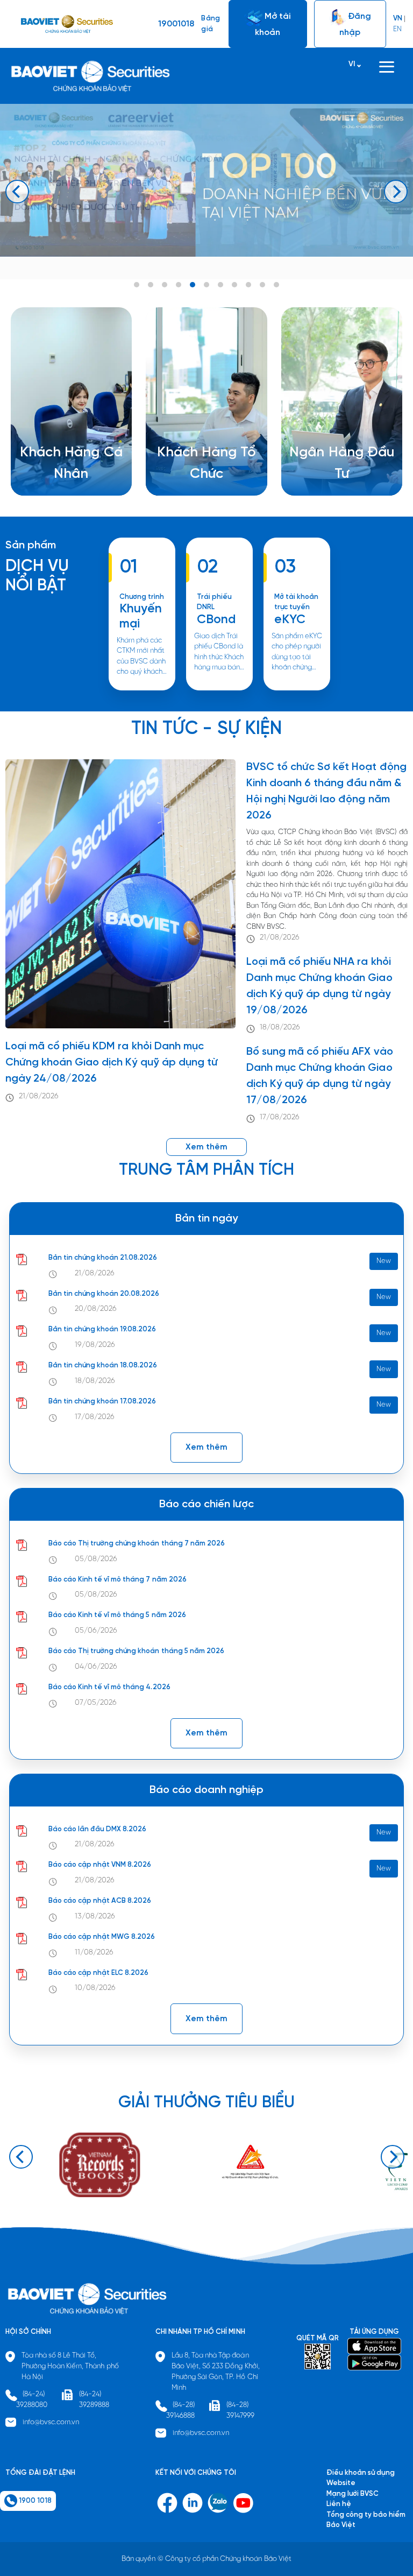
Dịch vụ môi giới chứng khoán (72, 475)
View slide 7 (220, 285)
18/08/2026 (280, 1028)
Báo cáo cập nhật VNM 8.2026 (100, 1865)
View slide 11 (276, 285)
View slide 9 (248, 285)
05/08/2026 (96, 1559)
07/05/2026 (96, 1703)
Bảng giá (210, 24)
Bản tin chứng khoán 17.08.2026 (102, 1402)
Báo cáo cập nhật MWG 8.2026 (102, 1937)
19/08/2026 (95, 1345)
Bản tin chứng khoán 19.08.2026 (102, 1329)
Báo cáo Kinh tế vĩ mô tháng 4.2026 (109, 1687)
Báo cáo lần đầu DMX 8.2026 (98, 1829)
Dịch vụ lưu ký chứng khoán (68, 486)
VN (398, 19)
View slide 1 (137, 285)
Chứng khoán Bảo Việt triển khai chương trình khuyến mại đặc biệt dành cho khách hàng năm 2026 (142, 690)
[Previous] (17, 192)
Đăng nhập (355, 24)
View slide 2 (151, 285)
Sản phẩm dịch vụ (325, 454)
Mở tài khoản (273, 24)
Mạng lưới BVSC (353, 2494)
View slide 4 (179, 285)
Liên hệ (308, 486)
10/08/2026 (95, 1988)
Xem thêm (212, 690)
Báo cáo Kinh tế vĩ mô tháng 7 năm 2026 (118, 1580)
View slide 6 (206, 285)
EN (397, 29)
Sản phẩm (31, 545)
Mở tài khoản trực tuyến (296, 602)
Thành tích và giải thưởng (337, 465)
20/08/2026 (96, 1309)
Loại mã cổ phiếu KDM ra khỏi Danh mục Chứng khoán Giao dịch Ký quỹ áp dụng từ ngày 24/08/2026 (112, 1063)
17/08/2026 (280, 1117)
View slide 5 (193, 285)
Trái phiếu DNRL (214, 602)
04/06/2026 (96, 1667)
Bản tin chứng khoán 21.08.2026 (103, 1258)
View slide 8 (234, 285)
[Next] (396, 192)
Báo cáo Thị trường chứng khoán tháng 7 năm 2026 (137, 1544)
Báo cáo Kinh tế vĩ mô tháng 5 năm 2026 (117, 1615)
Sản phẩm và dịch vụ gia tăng (208, 465)
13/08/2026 (95, 1917)
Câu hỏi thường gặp (328, 475)
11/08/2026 (94, 1953)
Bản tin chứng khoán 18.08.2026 (103, 1365)
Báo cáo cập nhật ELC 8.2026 (99, 1973)
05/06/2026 (96, 1631)
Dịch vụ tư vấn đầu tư (194, 475)
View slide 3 (165, 285)
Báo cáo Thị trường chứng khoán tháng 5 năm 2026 (137, 1651)
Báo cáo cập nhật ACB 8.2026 (100, 1901)
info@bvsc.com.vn (51, 2422)
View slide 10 (262, 285)
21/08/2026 (39, 1096)
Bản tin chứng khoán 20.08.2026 (104, 1294)
